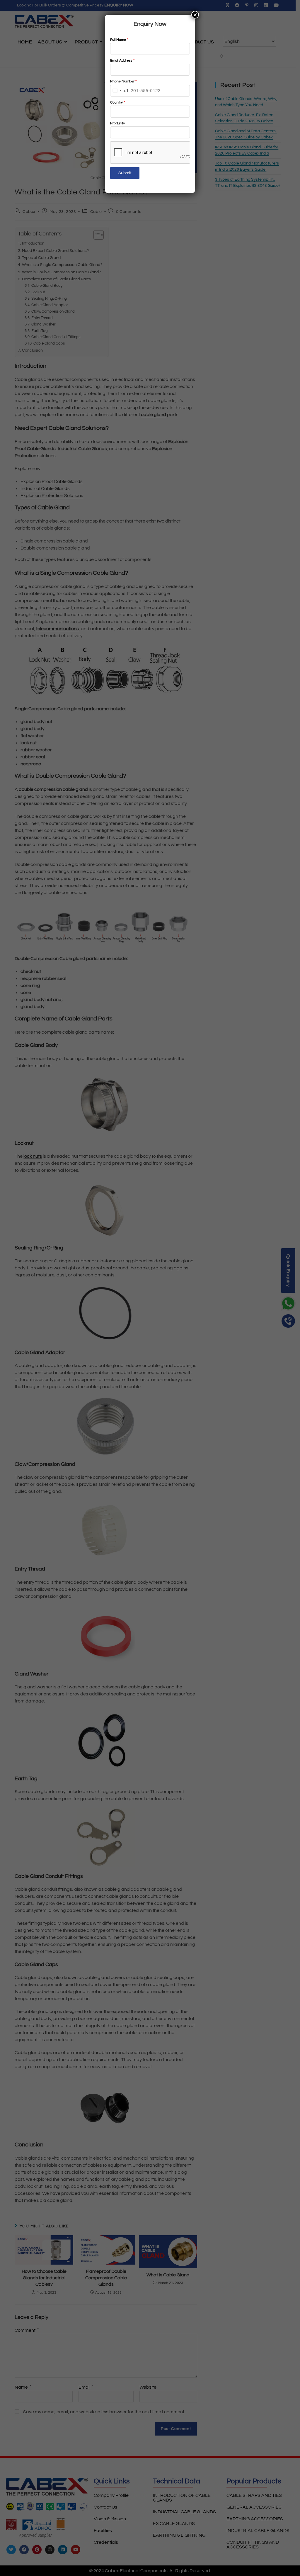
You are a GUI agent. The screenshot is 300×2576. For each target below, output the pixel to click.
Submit (125, 173)
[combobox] (120, 91)
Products (117, 123)
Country (117, 102)
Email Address (122, 61)
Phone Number (123, 81)
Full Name (119, 40)
